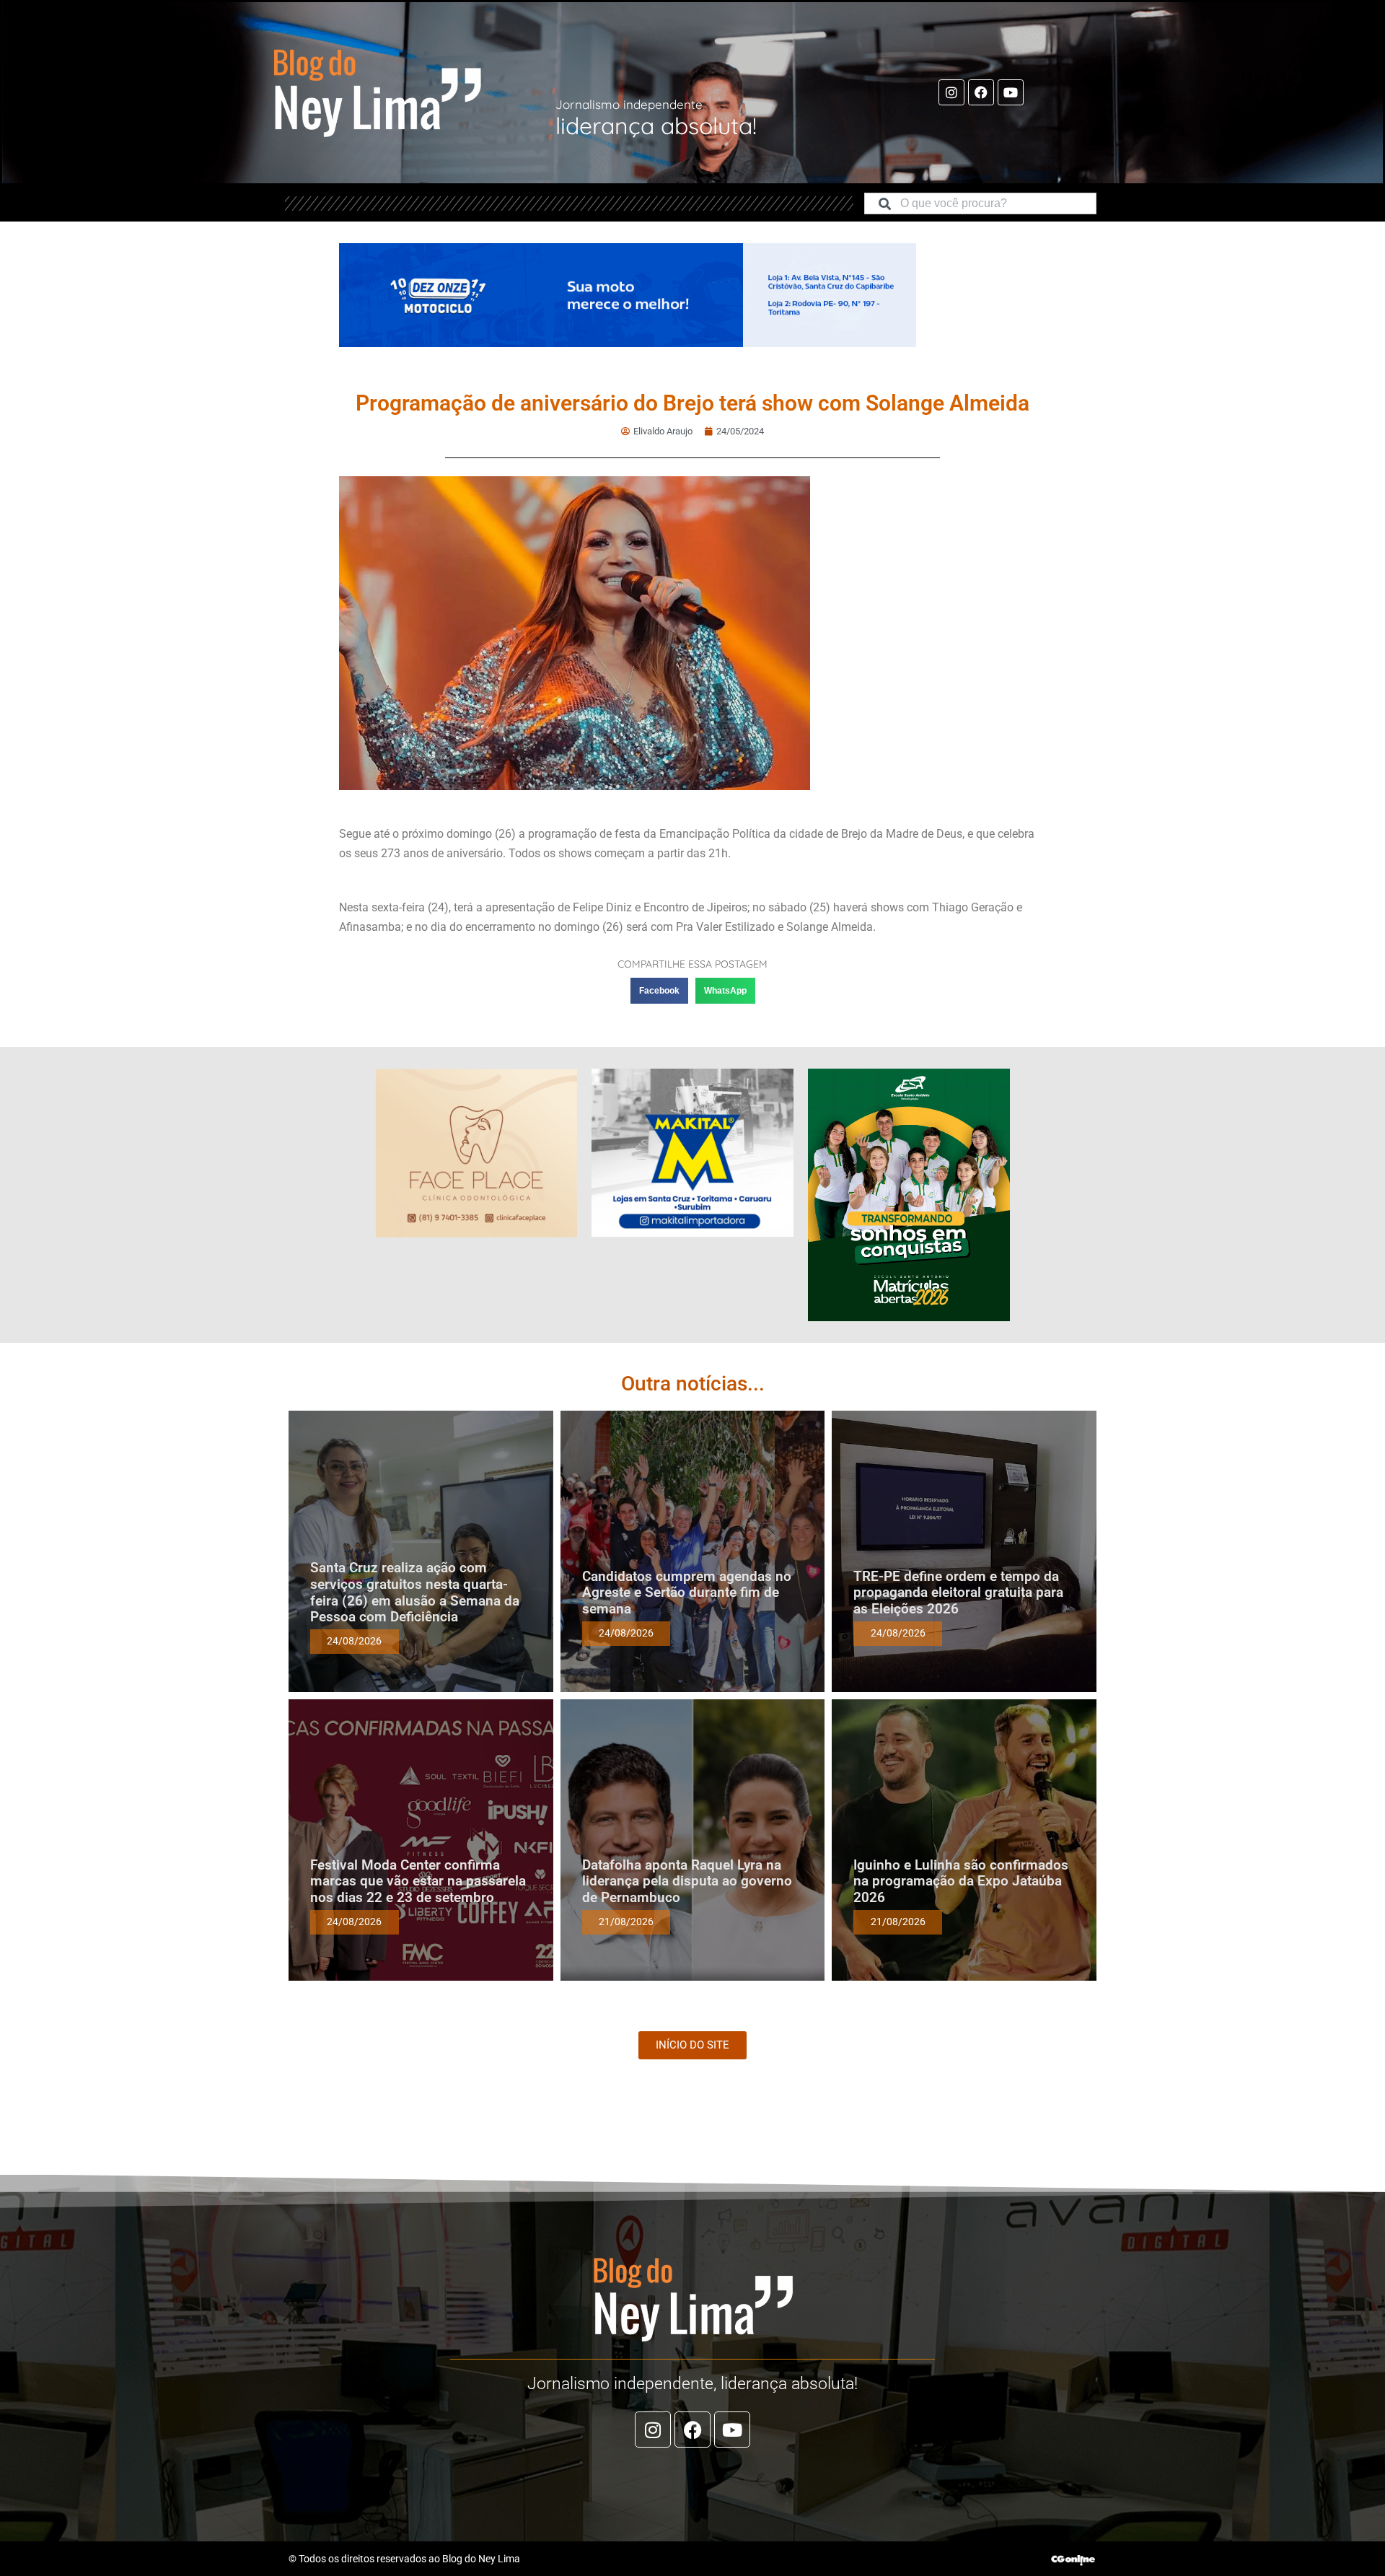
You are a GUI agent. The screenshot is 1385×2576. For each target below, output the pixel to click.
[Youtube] (1011, 92)
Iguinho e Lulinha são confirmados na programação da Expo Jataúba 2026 (961, 1881)
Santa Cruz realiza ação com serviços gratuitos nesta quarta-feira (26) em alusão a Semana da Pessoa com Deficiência (415, 1592)
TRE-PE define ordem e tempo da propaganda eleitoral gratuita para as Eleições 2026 (958, 1593)
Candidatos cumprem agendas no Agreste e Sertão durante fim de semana (687, 1593)
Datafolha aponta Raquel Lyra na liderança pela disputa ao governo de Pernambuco (687, 1881)
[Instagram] (951, 92)
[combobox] (980, 203)
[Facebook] (981, 92)
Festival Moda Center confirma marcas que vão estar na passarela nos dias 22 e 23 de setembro (418, 1881)
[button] (659, 991)
